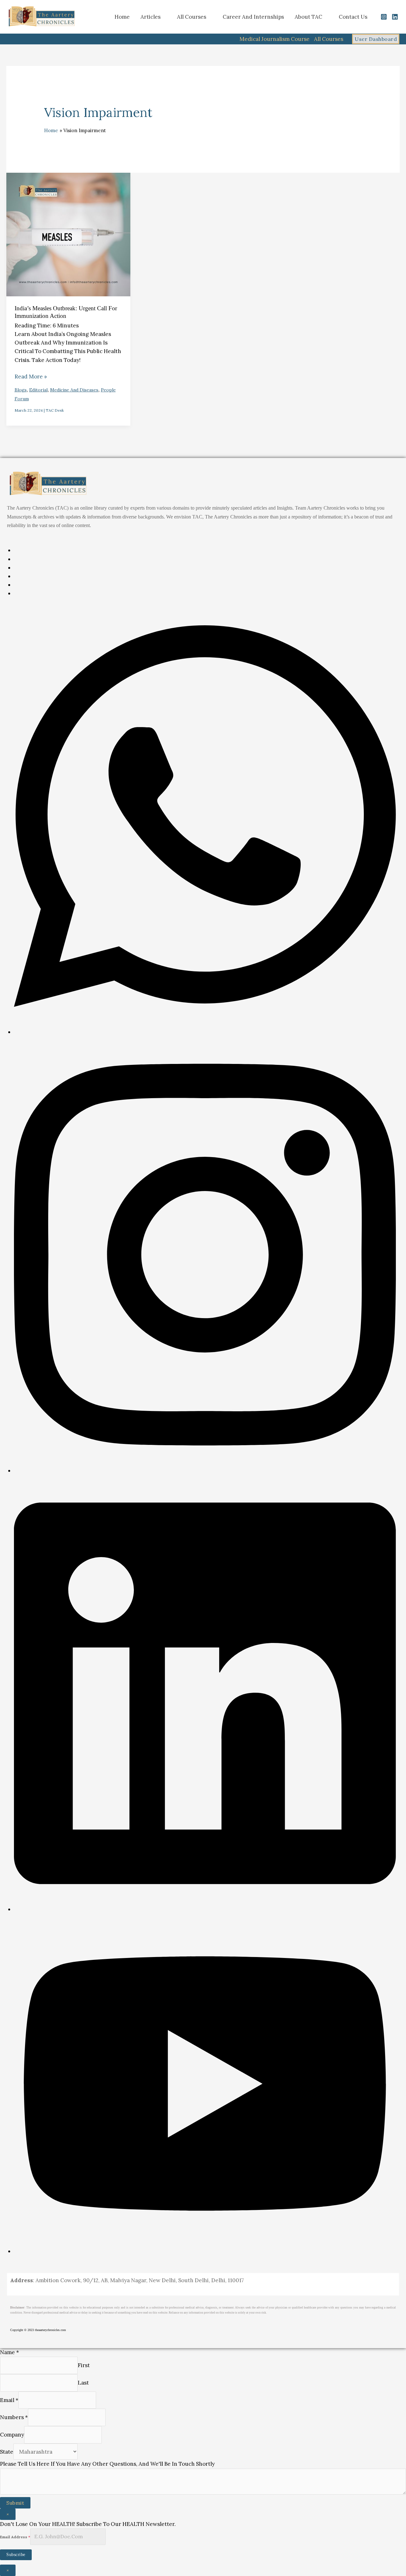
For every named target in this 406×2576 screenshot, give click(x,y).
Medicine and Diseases (74, 390)
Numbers (14, 2417)
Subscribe (16, 2555)
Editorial (38, 390)
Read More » (31, 376)
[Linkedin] (395, 17)
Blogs (21, 390)
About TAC (308, 17)
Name (10, 2352)
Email (9, 2400)
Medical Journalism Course (275, 39)
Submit (15, 2503)
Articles (151, 17)
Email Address (15, 2537)
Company (12, 2435)
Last (83, 2383)
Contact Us (353, 17)
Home (122, 17)
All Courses (192, 17)
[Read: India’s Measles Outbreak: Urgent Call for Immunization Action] (68, 235)
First (84, 2365)
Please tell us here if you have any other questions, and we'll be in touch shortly (107, 2464)
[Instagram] (384, 17)
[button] (100, 17)
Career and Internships (253, 17)
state (7, 2452)
